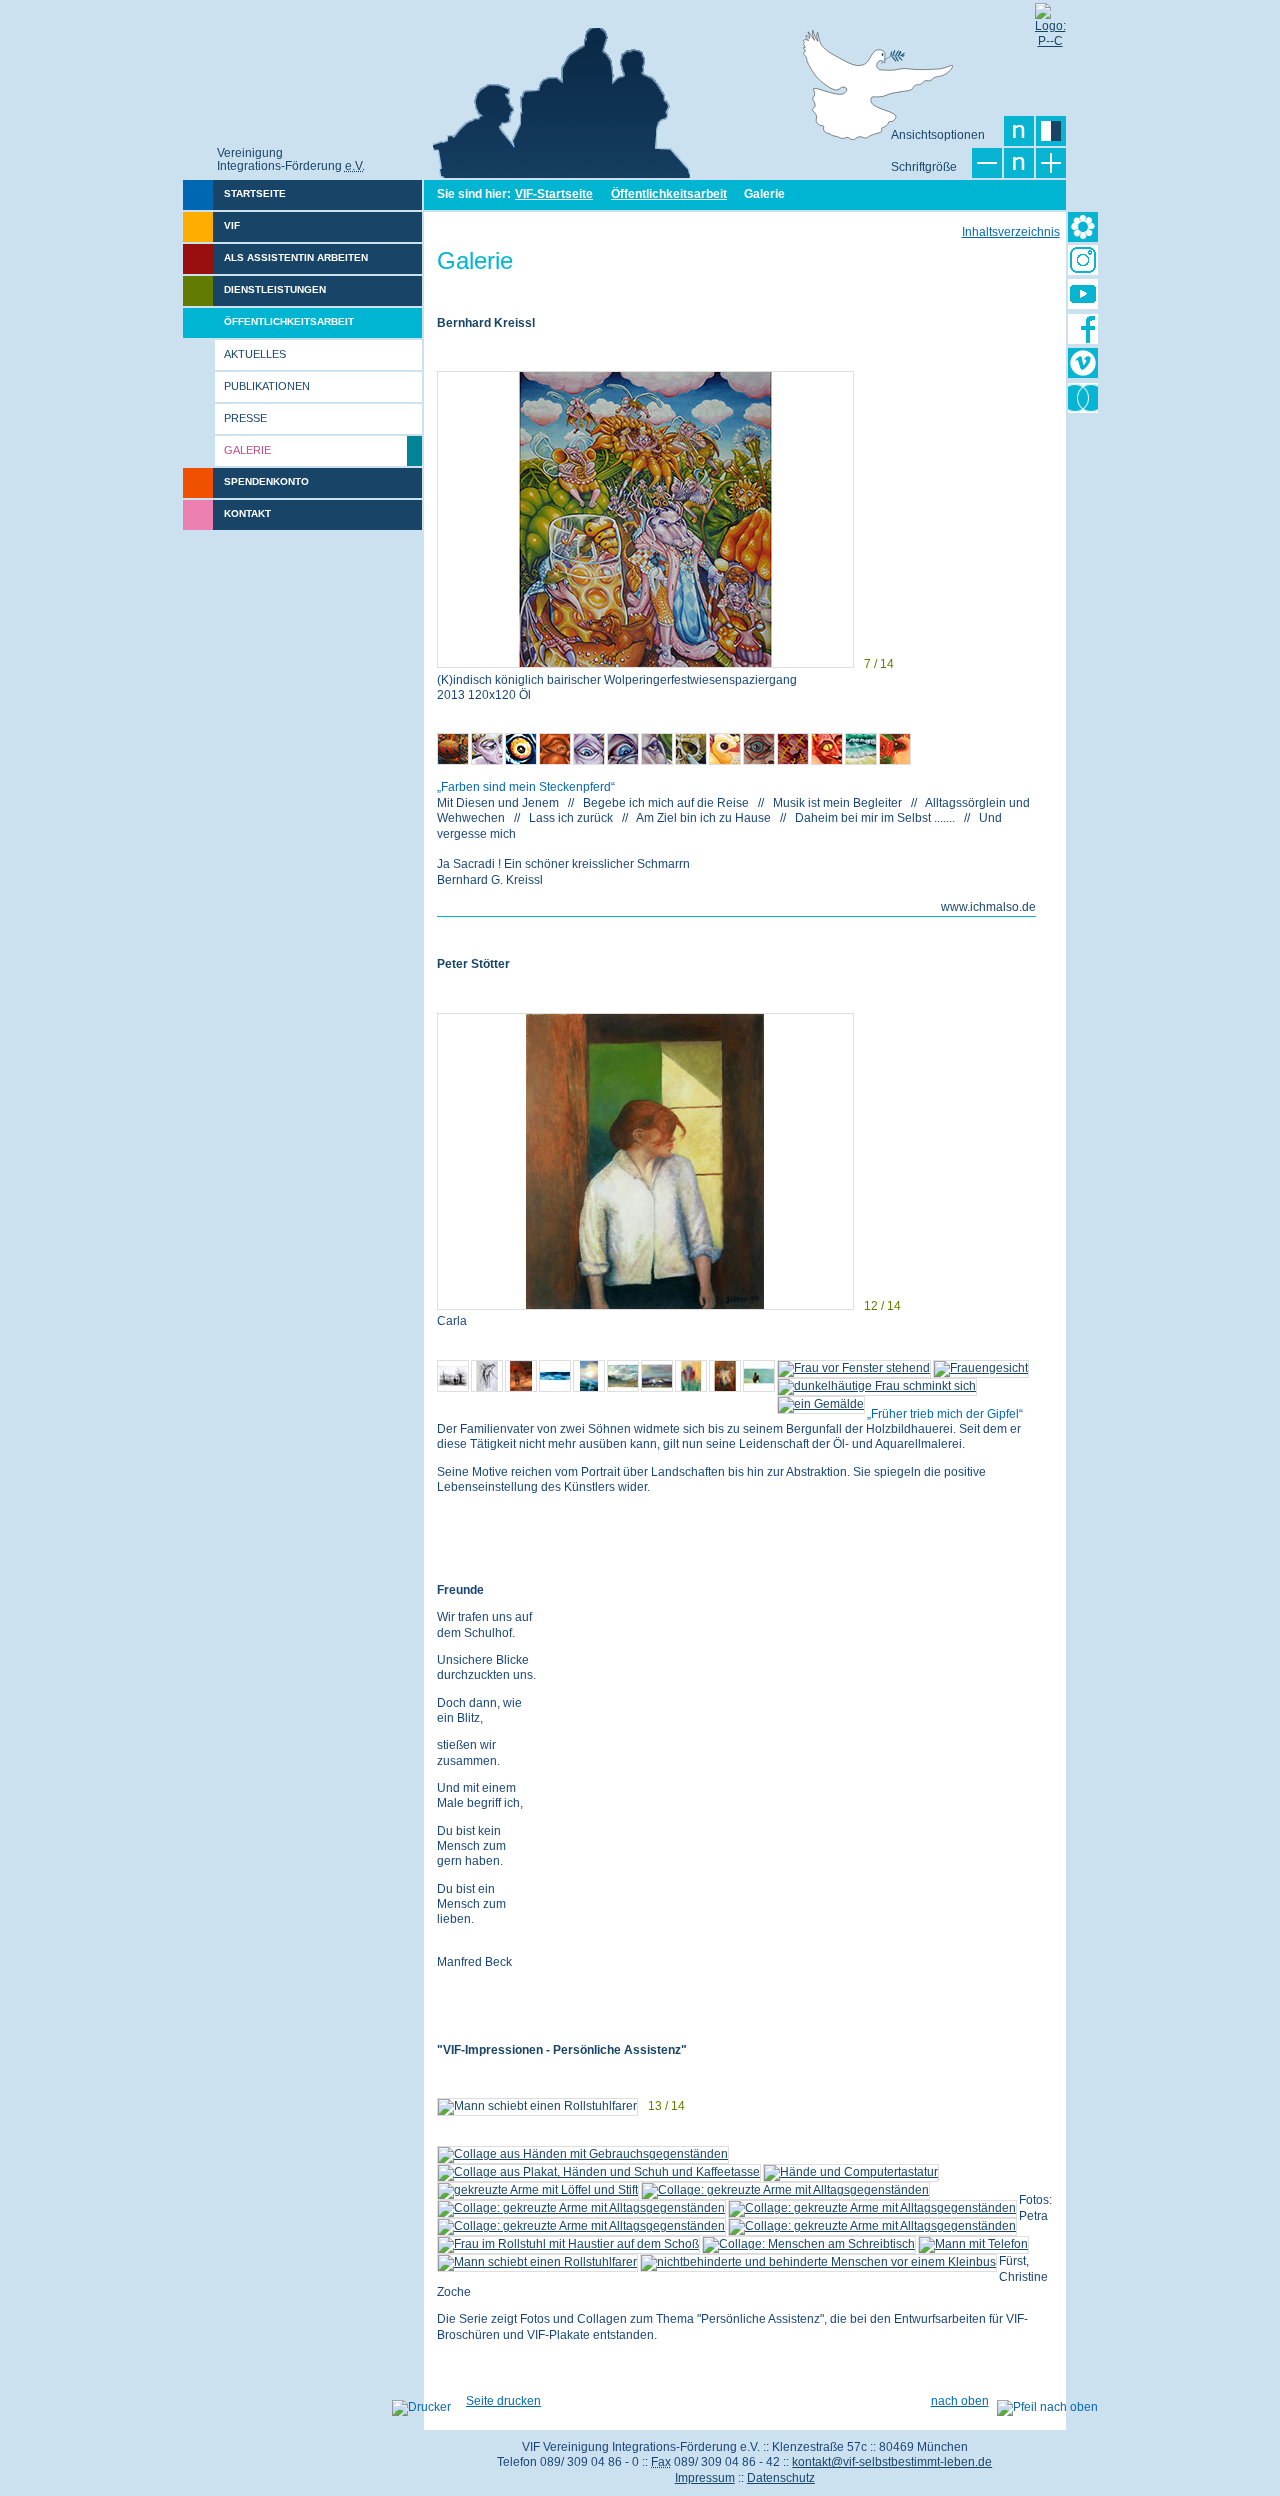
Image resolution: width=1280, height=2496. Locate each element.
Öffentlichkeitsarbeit (669, 194)
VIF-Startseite (554, 194)
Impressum (705, 2478)
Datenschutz (781, 2478)
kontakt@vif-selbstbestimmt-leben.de (892, 2462)
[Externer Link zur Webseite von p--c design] (1050, 18)
